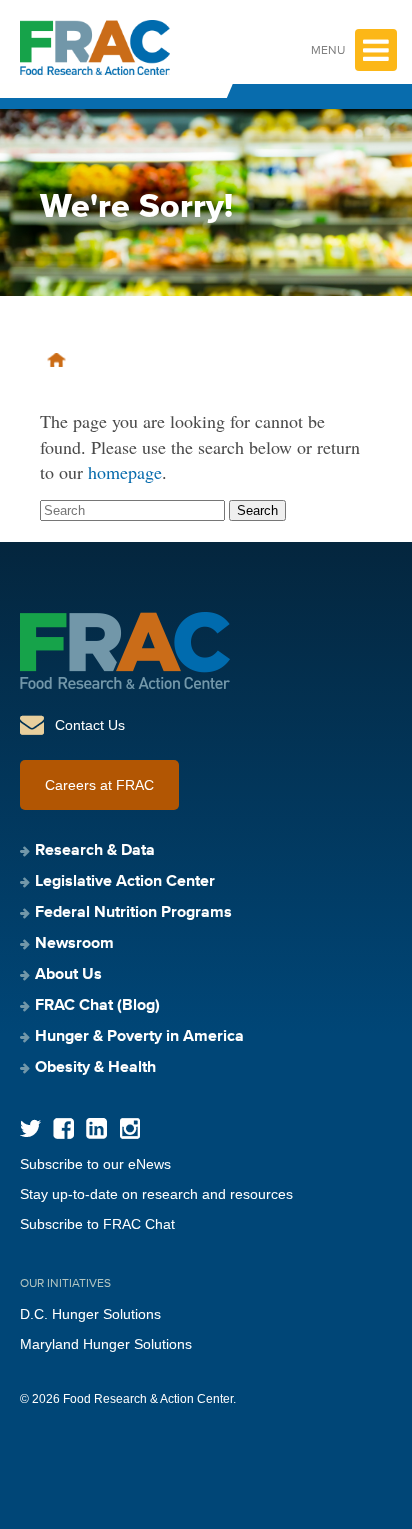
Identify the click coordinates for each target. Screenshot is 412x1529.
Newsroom (74, 944)
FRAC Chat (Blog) (97, 1006)
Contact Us (90, 725)
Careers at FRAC (99, 785)
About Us (68, 975)
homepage (125, 472)
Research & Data (95, 851)
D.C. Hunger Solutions (90, 1314)
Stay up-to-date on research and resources (156, 1194)
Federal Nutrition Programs (133, 913)
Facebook (63, 1128)
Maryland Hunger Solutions (106, 1344)
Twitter (30, 1128)
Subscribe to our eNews (95, 1164)
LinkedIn (96, 1128)
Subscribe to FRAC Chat (97, 1224)
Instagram (129, 1128)
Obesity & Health (95, 1068)
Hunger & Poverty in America (139, 1037)
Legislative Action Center (125, 882)
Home (56, 360)
